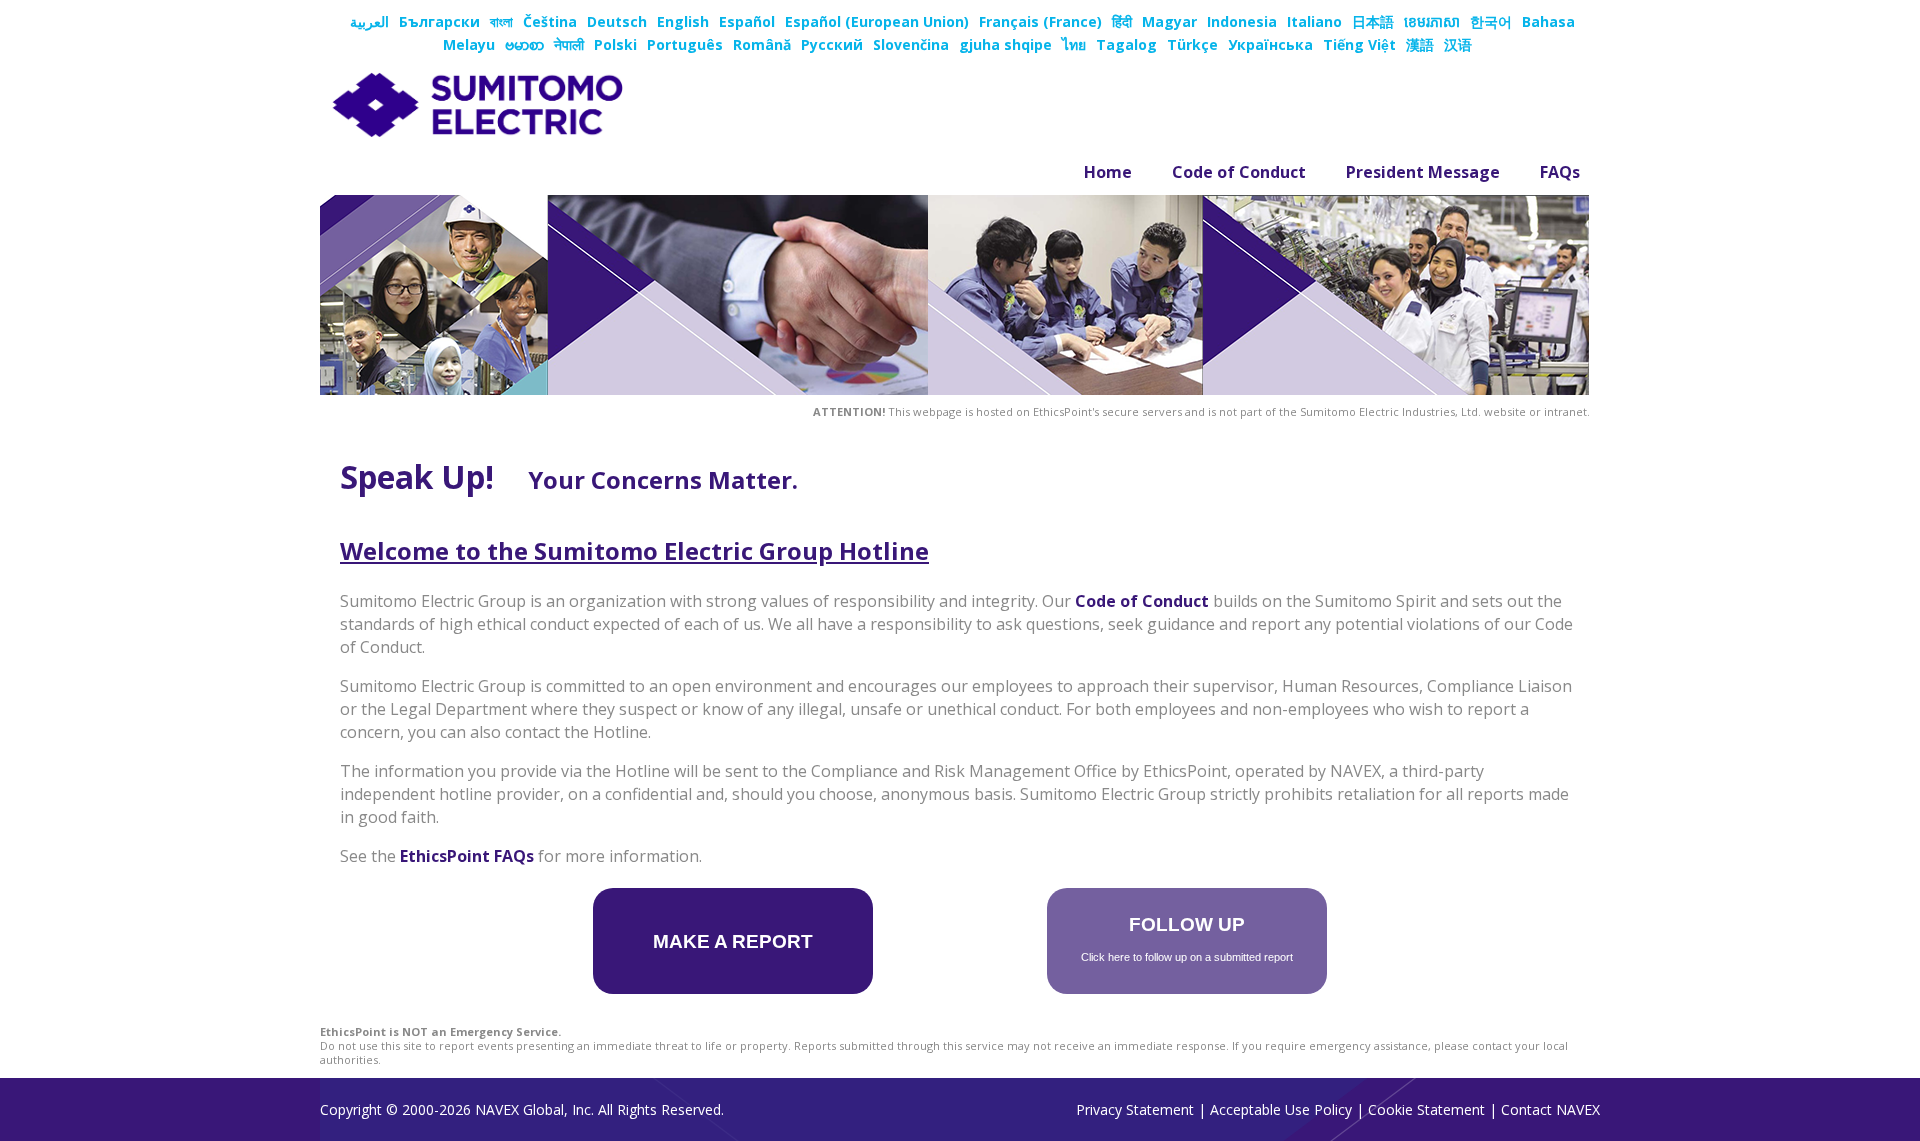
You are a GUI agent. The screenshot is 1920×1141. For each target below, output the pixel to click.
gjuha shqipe (1005, 44)
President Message (1423, 172)
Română (762, 44)
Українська (1270, 44)
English (683, 21)
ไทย (1074, 44)
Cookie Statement (1426, 1109)
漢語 (1420, 44)
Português (685, 44)
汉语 (1458, 44)
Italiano (1314, 21)
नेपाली (569, 44)
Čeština (550, 21)
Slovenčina (911, 44)
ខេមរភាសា (1432, 21)
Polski (615, 44)
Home (1108, 172)
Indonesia (1242, 21)
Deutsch (617, 21)
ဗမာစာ (524, 44)
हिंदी (1122, 21)
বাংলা (501, 21)
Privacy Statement (1135, 1109)
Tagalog (1126, 44)
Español (747, 21)
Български (439, 21)
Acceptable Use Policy (1281, 1109)
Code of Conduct (1239, 172)
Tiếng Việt (1359, 44)
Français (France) (1040, 21)
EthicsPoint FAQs (467, 856)
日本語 (1373, 21)
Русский (832, 44)
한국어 (1491, 21)
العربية (369, 21)
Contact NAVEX (1550, 1109)
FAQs (1560, 172)
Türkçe (1192, 44)
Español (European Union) (877, 21)
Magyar (1169, 21)
